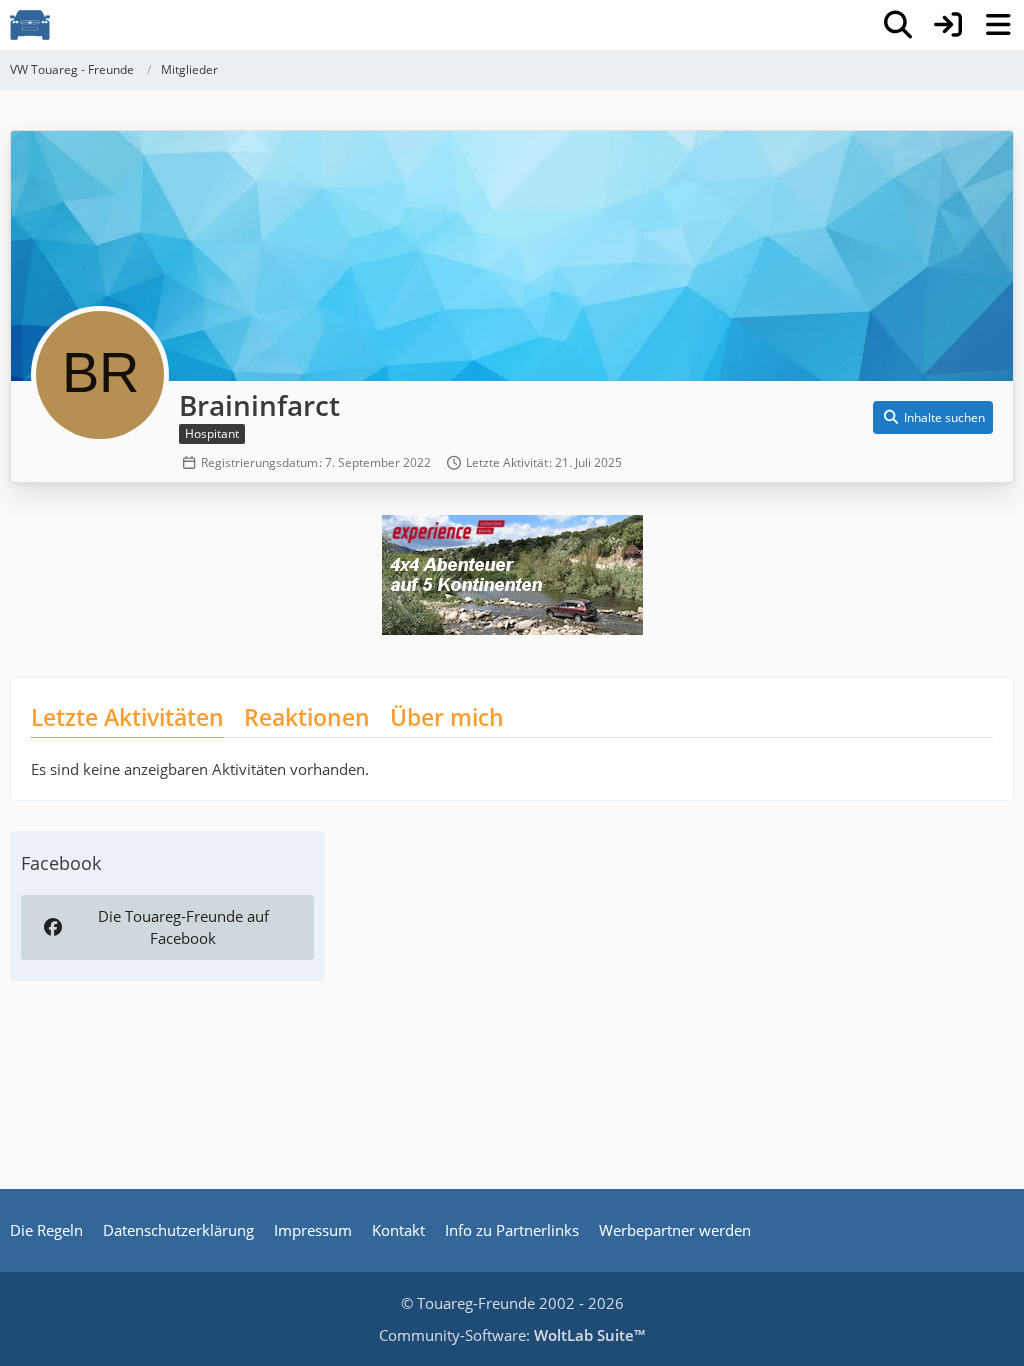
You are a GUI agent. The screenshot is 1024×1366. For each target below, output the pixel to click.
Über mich (447, 717)
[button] (933, 418)
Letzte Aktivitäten (127, 717)
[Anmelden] (948, 25)
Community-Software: (512, 1335)
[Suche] (898, 25)
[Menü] (998, 25)
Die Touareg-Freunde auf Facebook (183, 927)
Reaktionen (307, 717)
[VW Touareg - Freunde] (30, 25)
